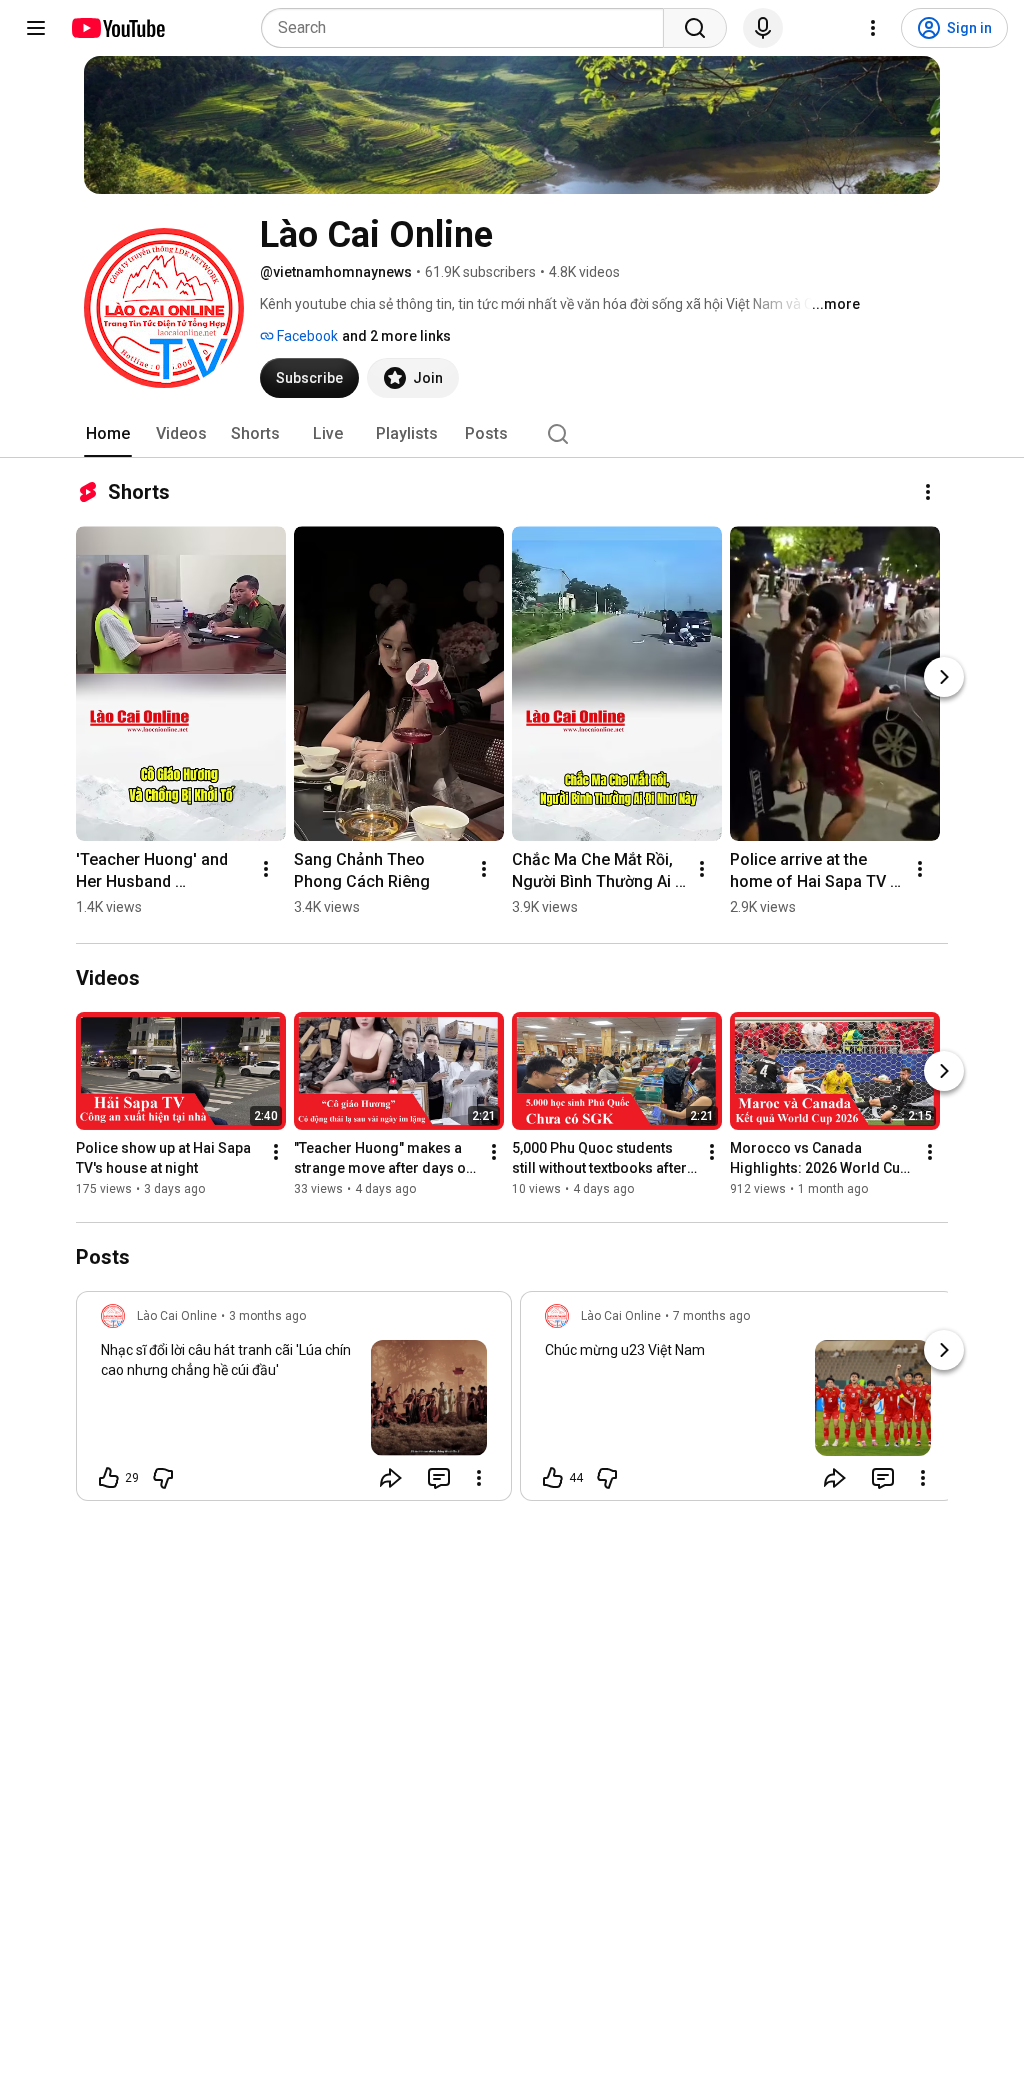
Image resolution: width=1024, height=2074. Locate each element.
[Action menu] (479, 1478)
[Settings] (873, 28)
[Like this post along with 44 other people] (553, 1478)
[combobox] (468, 28)
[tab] (108, 434)
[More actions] (928, 492)
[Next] (944, 677)
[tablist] (512, 434)
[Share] (391, 1478)
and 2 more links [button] (396, 336)
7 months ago (711, 1316)
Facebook (306, 336)
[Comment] (439, 1478)
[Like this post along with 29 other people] (109, 1478)
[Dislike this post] (163, 1478)
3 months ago (267, 1316)
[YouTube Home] (117, 28)
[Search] (695, 28)
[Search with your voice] (763, 28)
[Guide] (36, 28)
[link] (294, 1402)
